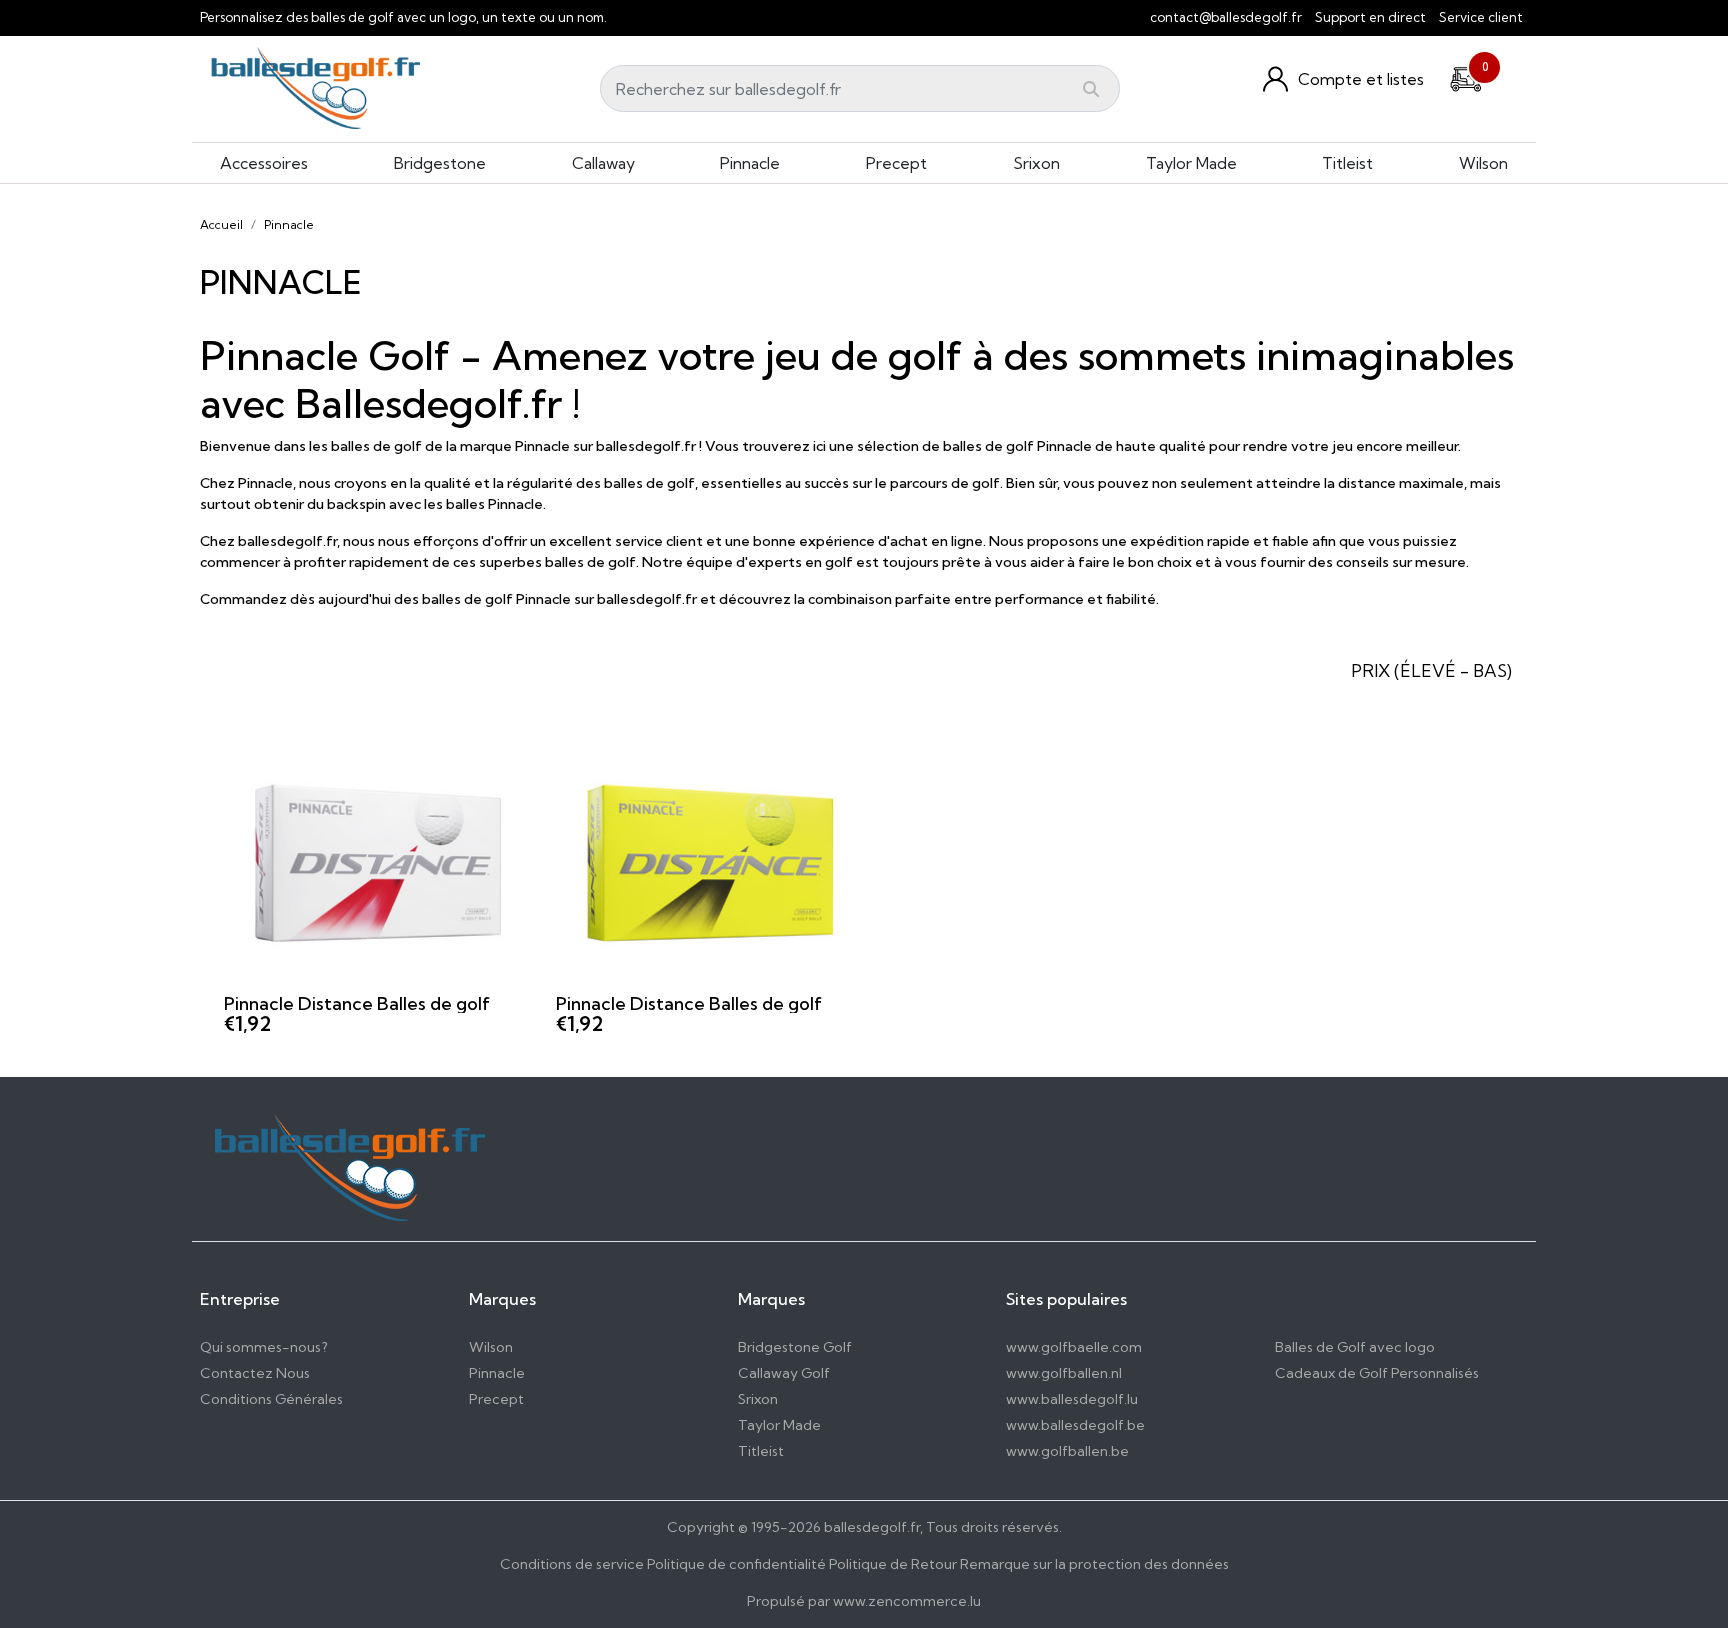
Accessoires (264, 163)
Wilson (1483, 163)
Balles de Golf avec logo (1355, 1347)
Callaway (603, 163)
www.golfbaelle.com (1074, 1347)
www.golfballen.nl (1064, 1373)
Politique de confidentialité (736, 1564)
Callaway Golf (784, 1373)
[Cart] (1466, 76)
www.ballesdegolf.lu (1072, 1399)
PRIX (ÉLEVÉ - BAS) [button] (1431, 670)
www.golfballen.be (1067, 1451)
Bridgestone (440, 163)
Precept (896, 163)
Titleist (1347, 163)
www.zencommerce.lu (907, 1601)
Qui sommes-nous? (264, 1347)
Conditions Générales (271, 1399)
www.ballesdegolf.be (1075, 1425)
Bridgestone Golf (795, 1347)
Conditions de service (572, 1564)
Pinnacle (750, 163)
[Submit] (1091, 89)
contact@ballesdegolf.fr (1226, 17)
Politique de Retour (893, 1564)
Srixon (1036, 163)
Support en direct (1370, 17)
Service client (1481, 17)
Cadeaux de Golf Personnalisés (1377, 1373)
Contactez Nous (255, 1373)
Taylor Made (1191, 163)
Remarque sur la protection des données (1094, 1564)
